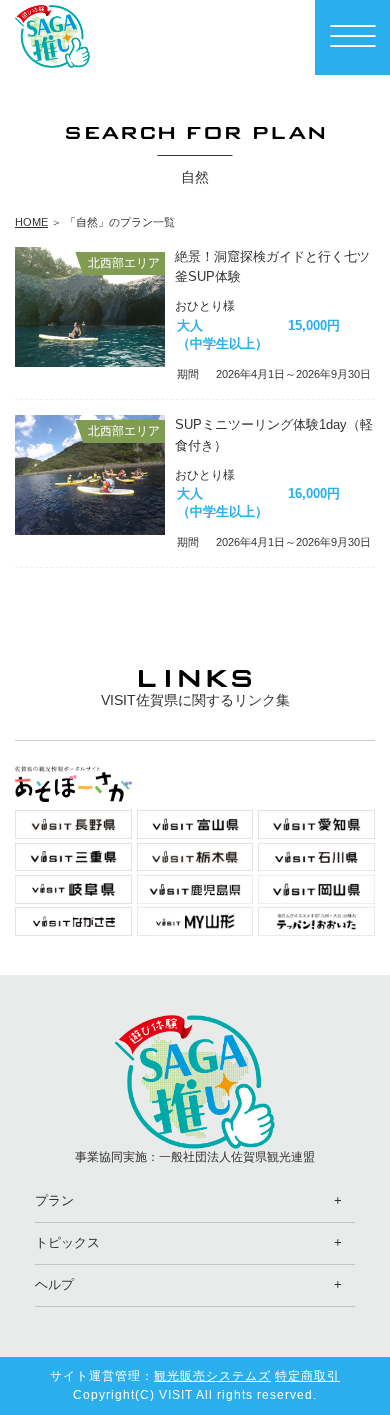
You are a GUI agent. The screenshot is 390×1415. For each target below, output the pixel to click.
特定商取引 (307, 1376)
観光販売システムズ (212, 1376)
